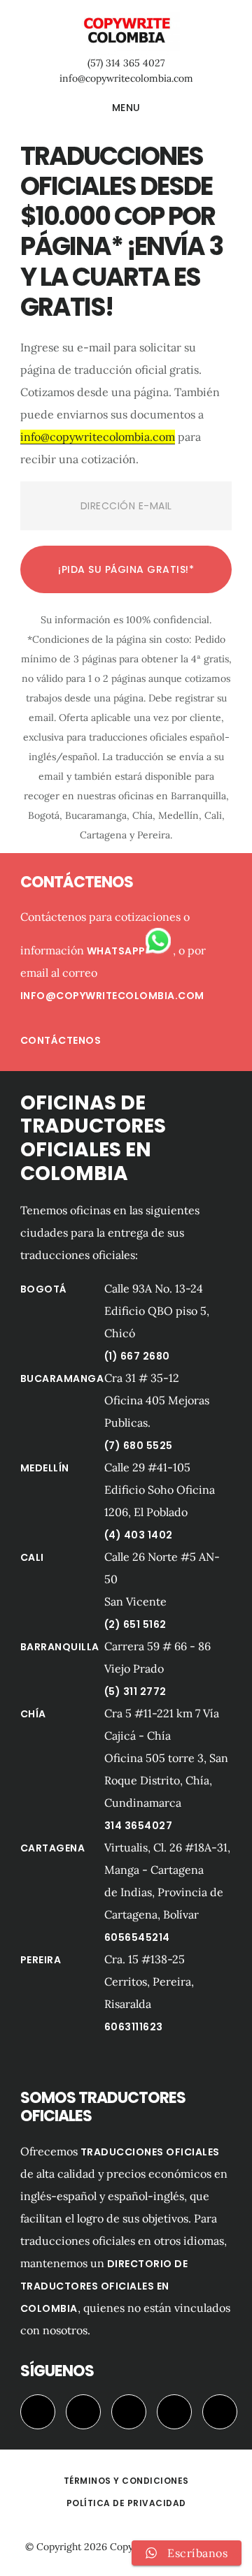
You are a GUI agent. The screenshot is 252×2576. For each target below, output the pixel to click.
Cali (32, 1557)
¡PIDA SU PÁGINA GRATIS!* (126, 569)
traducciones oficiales (150, 2152)
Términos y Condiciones (126, 2481)
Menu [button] (126, 108)
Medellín (45, 1468)
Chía (33, 1714)
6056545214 (137, 1937)
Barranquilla (60, 1647)
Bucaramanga (62, 1378)
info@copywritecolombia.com (126, 78)
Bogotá (44, 1289)
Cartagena (53, 1848)
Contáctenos (61, 1040)
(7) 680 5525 (139, 1446)
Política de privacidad (126, 2503)
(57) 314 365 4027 (126, 63)
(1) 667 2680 (137, 1356)
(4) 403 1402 (139, 1535)
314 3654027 (139, 1826)
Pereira (41, 1960)
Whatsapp (116, 951)
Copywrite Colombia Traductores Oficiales (126, 31)
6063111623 (134, 2027)
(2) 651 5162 (135, 1624)
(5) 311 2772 (135, 1691)
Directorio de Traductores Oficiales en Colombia (104, 2286)
